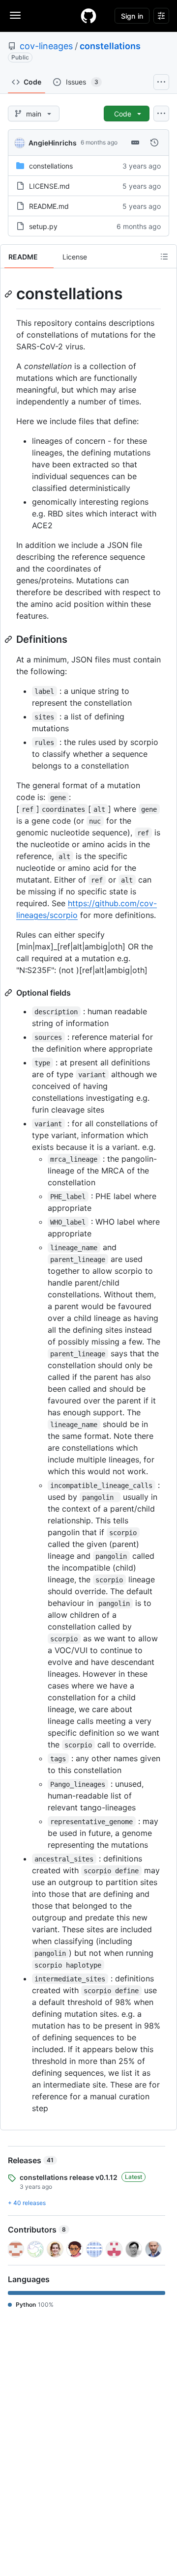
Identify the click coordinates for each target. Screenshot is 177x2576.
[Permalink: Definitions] (9, 639)
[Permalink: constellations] (9, 294)
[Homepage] (88, 16)
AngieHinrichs (53, 143)
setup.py (43, 226)
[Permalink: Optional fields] (9, 993)
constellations (110, 46)
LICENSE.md (49, 186)
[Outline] (164, 257)
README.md (49, 206)
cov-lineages (46, 46)
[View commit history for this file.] (154, 143)
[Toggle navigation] (15, 15)
